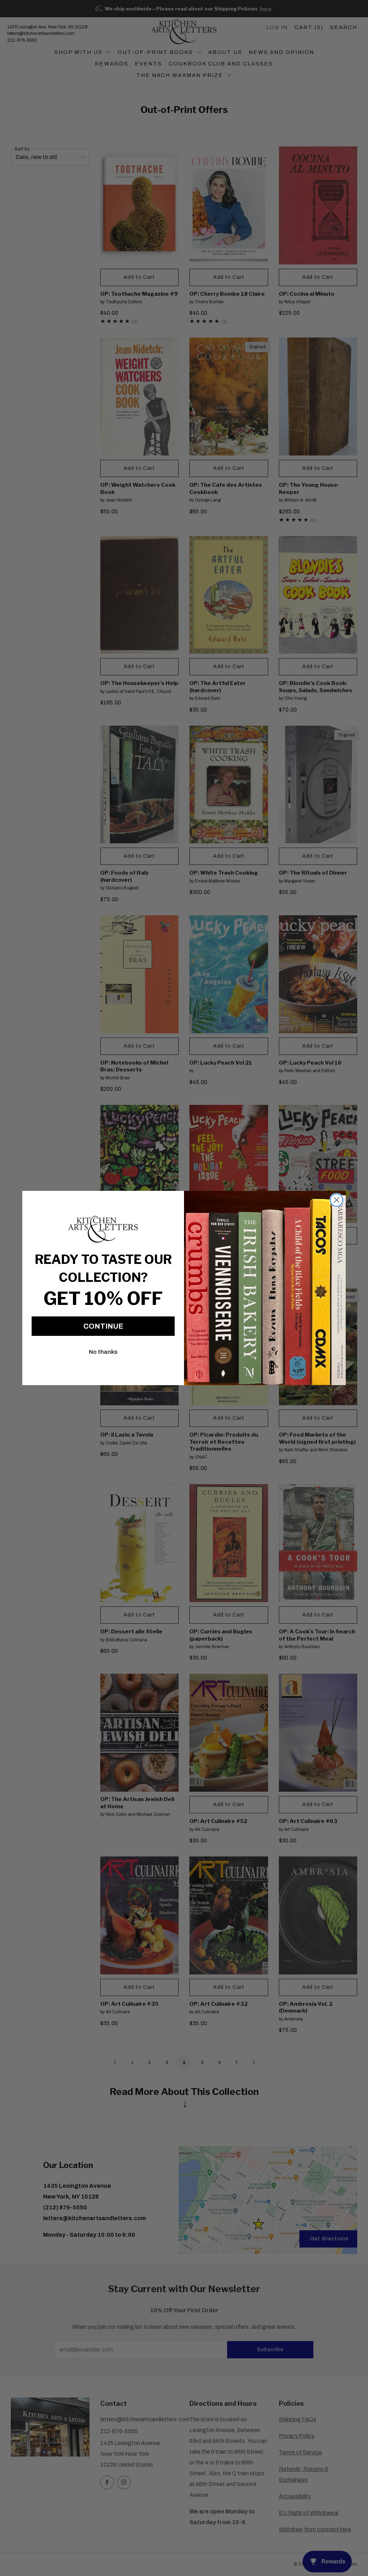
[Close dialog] (337, 1200)
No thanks (103, 1352)
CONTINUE (103, 1326)
